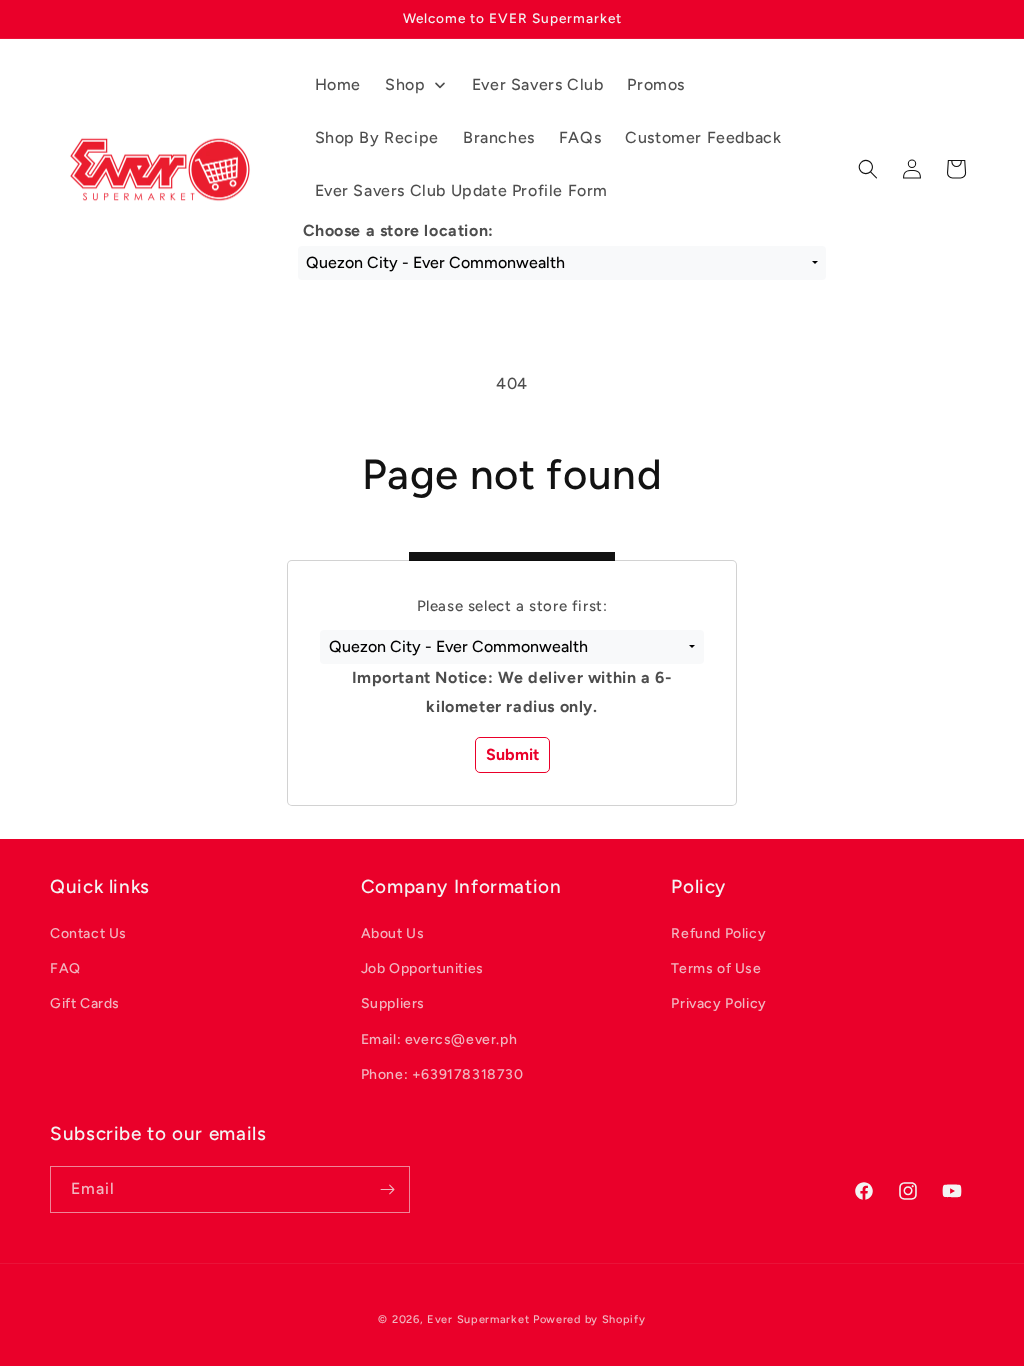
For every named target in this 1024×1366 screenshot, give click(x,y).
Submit (512, 754)
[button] (511, 647)
